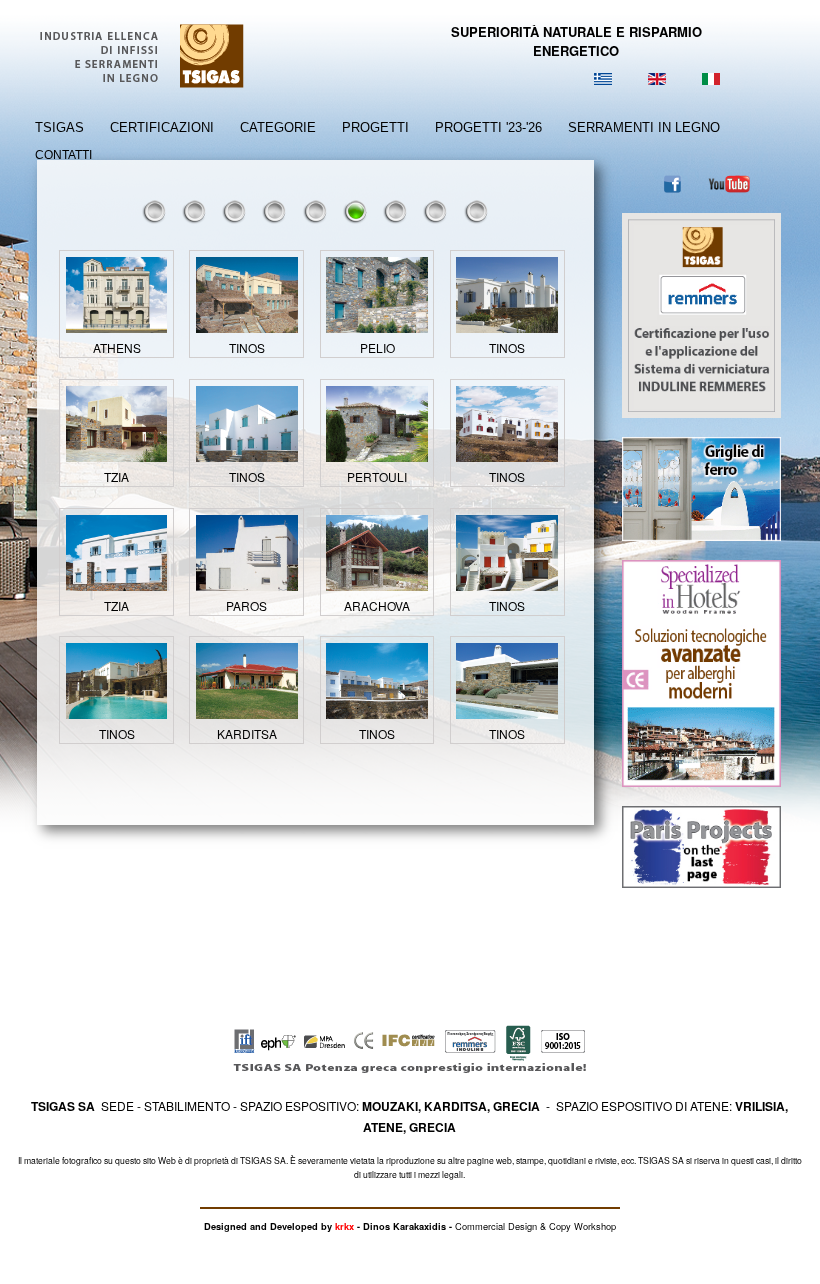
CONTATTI (63, 155)
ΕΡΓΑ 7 (396, 211)
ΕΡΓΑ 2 (195, 211)
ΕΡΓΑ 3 (235, 211)
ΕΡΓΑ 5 (316, 211)
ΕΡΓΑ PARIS (477, 211)
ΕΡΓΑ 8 (436, 211)
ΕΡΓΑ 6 (356, 211)
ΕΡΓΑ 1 (155, 211)
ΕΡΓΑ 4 (275, 211)
